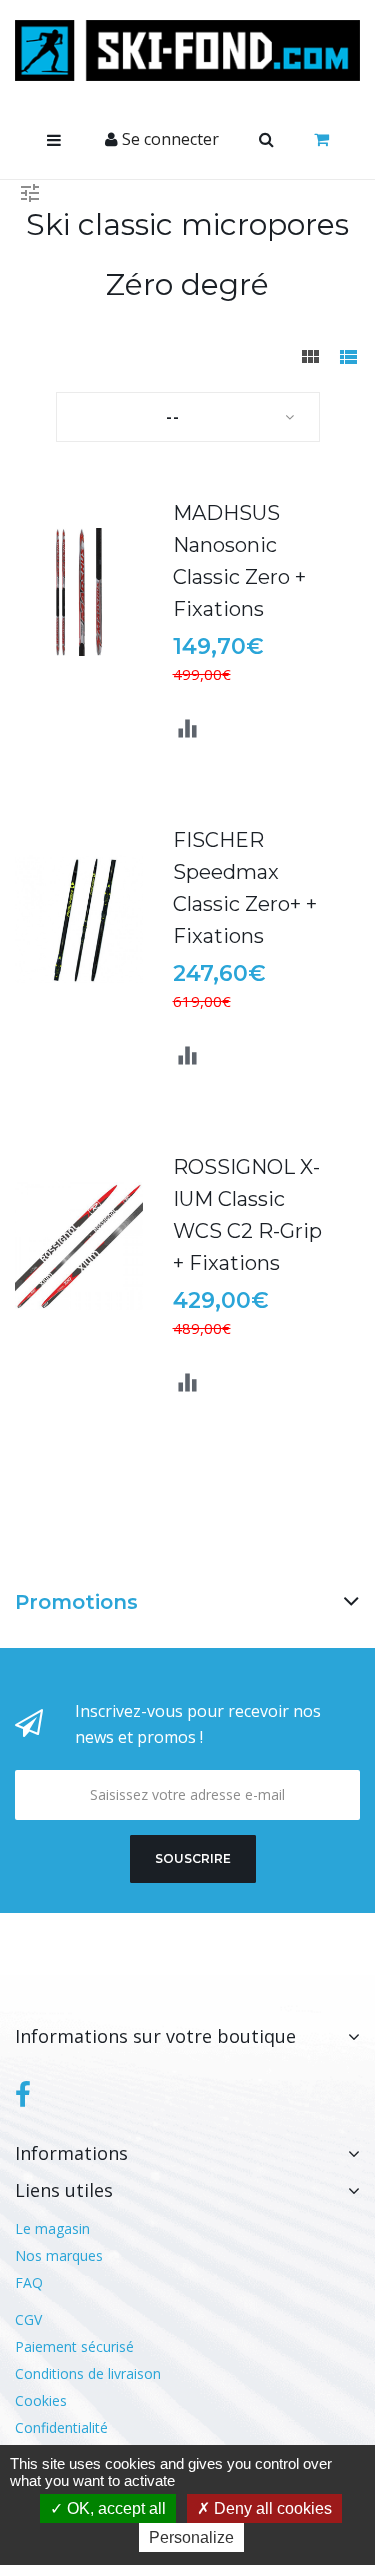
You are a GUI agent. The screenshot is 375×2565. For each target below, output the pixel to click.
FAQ (29, 2282)
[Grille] (310, 358)
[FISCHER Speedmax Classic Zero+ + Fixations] (79, 919)
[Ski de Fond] (187, 50)
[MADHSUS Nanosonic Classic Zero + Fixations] (79, 592)
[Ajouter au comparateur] (187, 729)
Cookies (41, 2400)
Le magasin (52, 2228)
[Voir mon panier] (321, 140)
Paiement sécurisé (74, 2346)
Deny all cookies (271, 2508)
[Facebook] (23, 2095)
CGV (28, 2319)
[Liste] (348, 358)
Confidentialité (61, 2427)
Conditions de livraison (88, 2373)
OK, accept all (114, 2508)
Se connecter (168, 139)
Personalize (191, 2537)
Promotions (76, 1602)
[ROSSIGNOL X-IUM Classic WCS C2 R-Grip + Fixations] (79, 1246)
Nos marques (59, 2255)
